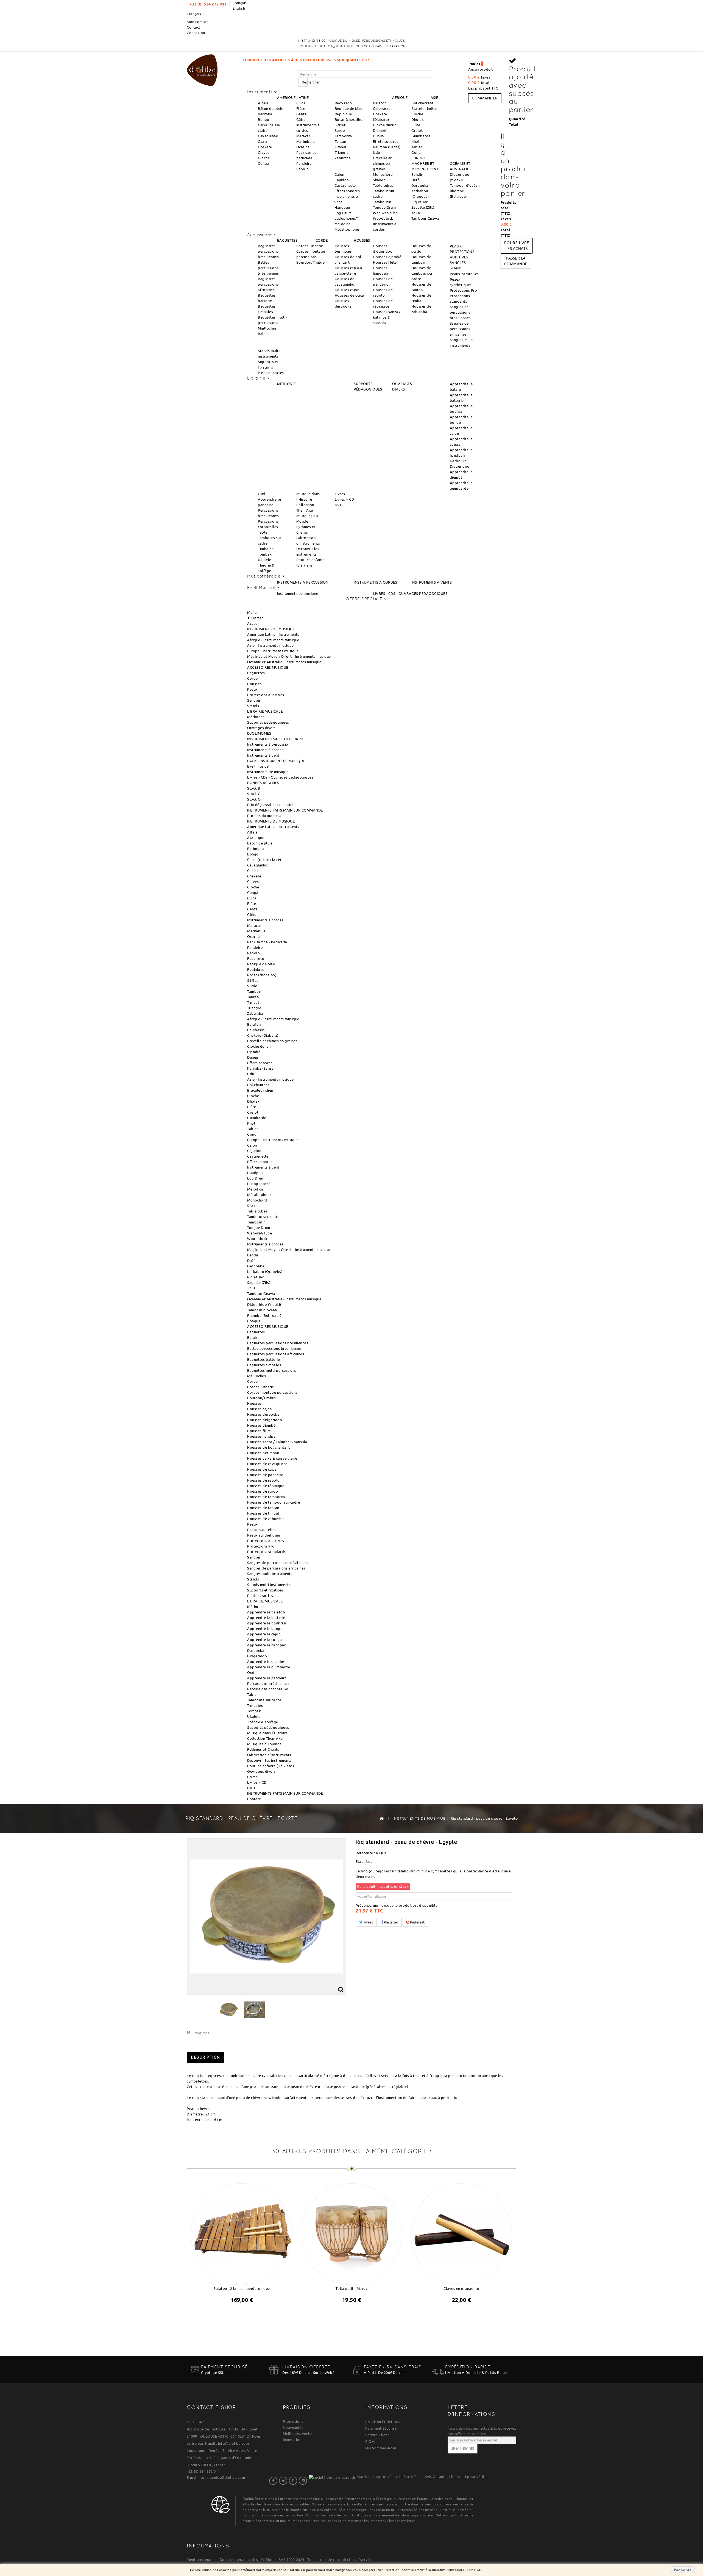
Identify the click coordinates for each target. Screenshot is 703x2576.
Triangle (342, 152)
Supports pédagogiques (268, 722)
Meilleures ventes (298, 2433)
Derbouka (420, 185)
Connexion (196, 33)
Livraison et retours (383, 2422)
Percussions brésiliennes (268, 1683)
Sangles (254, 700)
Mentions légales (202, 2560)
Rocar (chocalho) (349, 119)
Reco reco (343, 103)
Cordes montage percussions (272, 1392)
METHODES (287, 384)
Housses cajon (347, 290)
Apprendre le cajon (264, 1634)
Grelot (417, 130)
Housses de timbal (263, 1513)
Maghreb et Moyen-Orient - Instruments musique (289, 656)
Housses (254, 684)
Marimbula (306, 141)
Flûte (301, 108)
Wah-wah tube (385, 213)
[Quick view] (247, 2314)
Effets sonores (386, 141)
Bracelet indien (424, 108)
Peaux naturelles (464, 274)
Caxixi (263, 141)
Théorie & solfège (263, 1722)
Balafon (380, 103)
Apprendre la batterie (266, 1618)
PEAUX (456, 246)
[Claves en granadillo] (461, 2233)
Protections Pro (464, 290)
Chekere (265, 147)
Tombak (265, 554)
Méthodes (256, 717)
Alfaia (263, 103)
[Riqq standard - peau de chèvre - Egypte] (228, 2010)
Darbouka (458, 461)
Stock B (254, 788)
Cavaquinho (268, 136)
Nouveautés (293, 2427)
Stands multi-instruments (269, 1585)
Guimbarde (421, 136)
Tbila (416, 213)
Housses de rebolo (263, 1480)
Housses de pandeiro (265, 1475)
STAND (456, 268)
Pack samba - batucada (267, 942)
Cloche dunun (385, 125)
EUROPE (419, 158)
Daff (415, 180)
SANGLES (458, 263)
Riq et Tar (420, 202)
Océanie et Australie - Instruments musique (284, 662)
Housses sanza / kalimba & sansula (387, 317)
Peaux (253, 689)
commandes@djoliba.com (223, 2477)
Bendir (417, 174)
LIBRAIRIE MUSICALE (265, 711)
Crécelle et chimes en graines (382, 163)
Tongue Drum (384, 207)
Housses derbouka (263, 1414)
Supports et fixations (266, 1590)
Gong (416, 152)
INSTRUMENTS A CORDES (375, 582)
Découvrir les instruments (269, 1760)
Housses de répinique (266, 1486)
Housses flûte (385, 262)
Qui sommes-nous (381, 2448)
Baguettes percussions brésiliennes (268, 251)
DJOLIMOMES (259, 733)
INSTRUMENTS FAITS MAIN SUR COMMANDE (285, 810)
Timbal (341, 147)
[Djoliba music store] (202, 69)
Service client (377, 2435)
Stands (253, 706)
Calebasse (382, 108)
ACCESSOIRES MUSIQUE (268, 667)
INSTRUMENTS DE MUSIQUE (271, 629)
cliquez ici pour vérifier (469, 2477)
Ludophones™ (347, 218)
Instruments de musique (298, 593)
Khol (415, 141)
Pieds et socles (271, 373)
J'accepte (682, 2570)
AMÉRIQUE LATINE (293, 97)
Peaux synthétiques (264, 1535)
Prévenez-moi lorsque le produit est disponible (397, 1905)
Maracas (304, 136)
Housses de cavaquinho (267, 1464)
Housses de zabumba (265, 1519)
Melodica (342, 224)
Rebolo (303, 169)
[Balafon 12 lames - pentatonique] (242, 2233)
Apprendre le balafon (266, 1612)
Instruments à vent (263, 755)
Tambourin (382, 202)
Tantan (341, 141)
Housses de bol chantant (269, 1447)
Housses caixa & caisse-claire (272, 1458)
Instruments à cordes (265, 750)
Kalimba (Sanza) (387, 147)
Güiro (301, 119)
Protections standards (267, 1552)
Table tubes (383, 185)
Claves (264, 152)
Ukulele (265, 560)
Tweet (368, 1922)
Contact (194, 27)
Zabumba (343, 158)
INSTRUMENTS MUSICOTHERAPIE (275, 739)
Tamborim (343, 136)
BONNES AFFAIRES (263, 783)
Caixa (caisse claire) (264, 860)
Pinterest (417, 1922)
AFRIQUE (400, 97)
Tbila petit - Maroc (352, 2288)
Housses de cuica (349, 295)
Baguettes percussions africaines (268, 284)
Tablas (417, 147)
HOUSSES (362, 240)
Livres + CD (344, 499)
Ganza (302, 114)
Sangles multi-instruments (270, 1574)
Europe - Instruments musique (273, 651)
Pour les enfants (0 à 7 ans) (270, 1766)
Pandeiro (304, 163)
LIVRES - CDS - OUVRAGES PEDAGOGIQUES (410, 593)
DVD (339, 505)
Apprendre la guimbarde (269, 1667)
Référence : (365, 1853)
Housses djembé (387, 257)
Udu (376, 152)
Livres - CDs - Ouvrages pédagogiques (280, 777)
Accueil (253, 623)
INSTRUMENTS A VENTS (432, 582)
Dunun (378, 136)
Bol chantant (422, 103)
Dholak (418, 119)
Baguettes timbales (264, 1365)
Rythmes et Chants (263, 1749)
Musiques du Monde (264, 1744)
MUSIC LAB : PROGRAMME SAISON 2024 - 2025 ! (368, 60)
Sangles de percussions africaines (460, 329)
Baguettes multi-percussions (272, 1370)
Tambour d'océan (465, 185)
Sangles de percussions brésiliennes (460, 312)
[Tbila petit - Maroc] (351, 2233)
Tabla (263, 532)
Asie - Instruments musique (270, 645)
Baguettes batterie (263, 1359)
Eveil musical (258, 766)
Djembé (380, 130)
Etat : (360, 1861)
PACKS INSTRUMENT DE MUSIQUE (276, 761)
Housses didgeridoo (265, 1420)
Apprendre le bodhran (267, 1623)
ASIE (434, 97)
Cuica (301, 103)
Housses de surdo (263, 1491)
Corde (253, 678)
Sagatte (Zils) (423, 207)
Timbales (266, 549)
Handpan (342, 207)
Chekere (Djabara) (263, 1035)
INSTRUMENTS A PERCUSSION (303, 582)
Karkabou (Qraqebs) (265, 1272)
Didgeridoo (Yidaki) (264, 1304)
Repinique (343, 114)
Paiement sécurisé (381, 2428)
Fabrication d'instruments (269, 1755)
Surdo (340, 130)
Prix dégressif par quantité (270, 805)
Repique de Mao (349, 108)
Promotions (293, 2421)
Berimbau (266, 114)
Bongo (264, 119)
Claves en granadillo (461, 2288)
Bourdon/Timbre (311, 262)
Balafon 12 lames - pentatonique (242, 2288)
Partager (391, 1922)
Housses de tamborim (266, 1497)
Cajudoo (342, 180)
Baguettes (256, 673)
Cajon (339, 174)
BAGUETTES (287, 240)
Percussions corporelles (268, 1689)
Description (205, 2057)
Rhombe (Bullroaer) (264, 1315)
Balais (263, 334)
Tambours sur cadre (264, 1700)
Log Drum (343, 213)
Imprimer (201, 2033)
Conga (263, 163)
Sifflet (340, 125)
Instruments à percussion (269, 744)
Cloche (264, 158)
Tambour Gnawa (425, 218)
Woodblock (383, 218)
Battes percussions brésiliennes (268, 268)
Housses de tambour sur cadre (422, 273)
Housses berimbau (263, 1453)
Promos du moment (264, 816)
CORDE (322, 240)
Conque (254, 1321)
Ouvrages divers (261, 728)
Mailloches (267, 328)
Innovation (292, 2440)
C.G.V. (370, 2441)
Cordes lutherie (310, 246)
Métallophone (347, 229)
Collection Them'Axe (265, 1738)
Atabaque (256, 838)
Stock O (254, 799)
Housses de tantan (263, 1508)
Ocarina (303, 147)
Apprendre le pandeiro (267, 1678)
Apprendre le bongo (265, 1629)
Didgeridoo (460, 466)
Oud (262, 494)
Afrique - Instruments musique (273, 640)
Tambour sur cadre (263, 1217)
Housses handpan (262, 1436)
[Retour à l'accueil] (382, 1818)
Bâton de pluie (270, 108)
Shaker (379, 180)
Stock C (254, 794)
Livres (340, 494)
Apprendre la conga (264, 1640)
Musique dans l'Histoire (267, 1733)
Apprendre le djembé (266, 1661)
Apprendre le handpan (267, 1645)
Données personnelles (239, 2560)
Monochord (383, 174)
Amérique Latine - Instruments (273, 634)
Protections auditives (266, 695)
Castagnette (345, 185)
